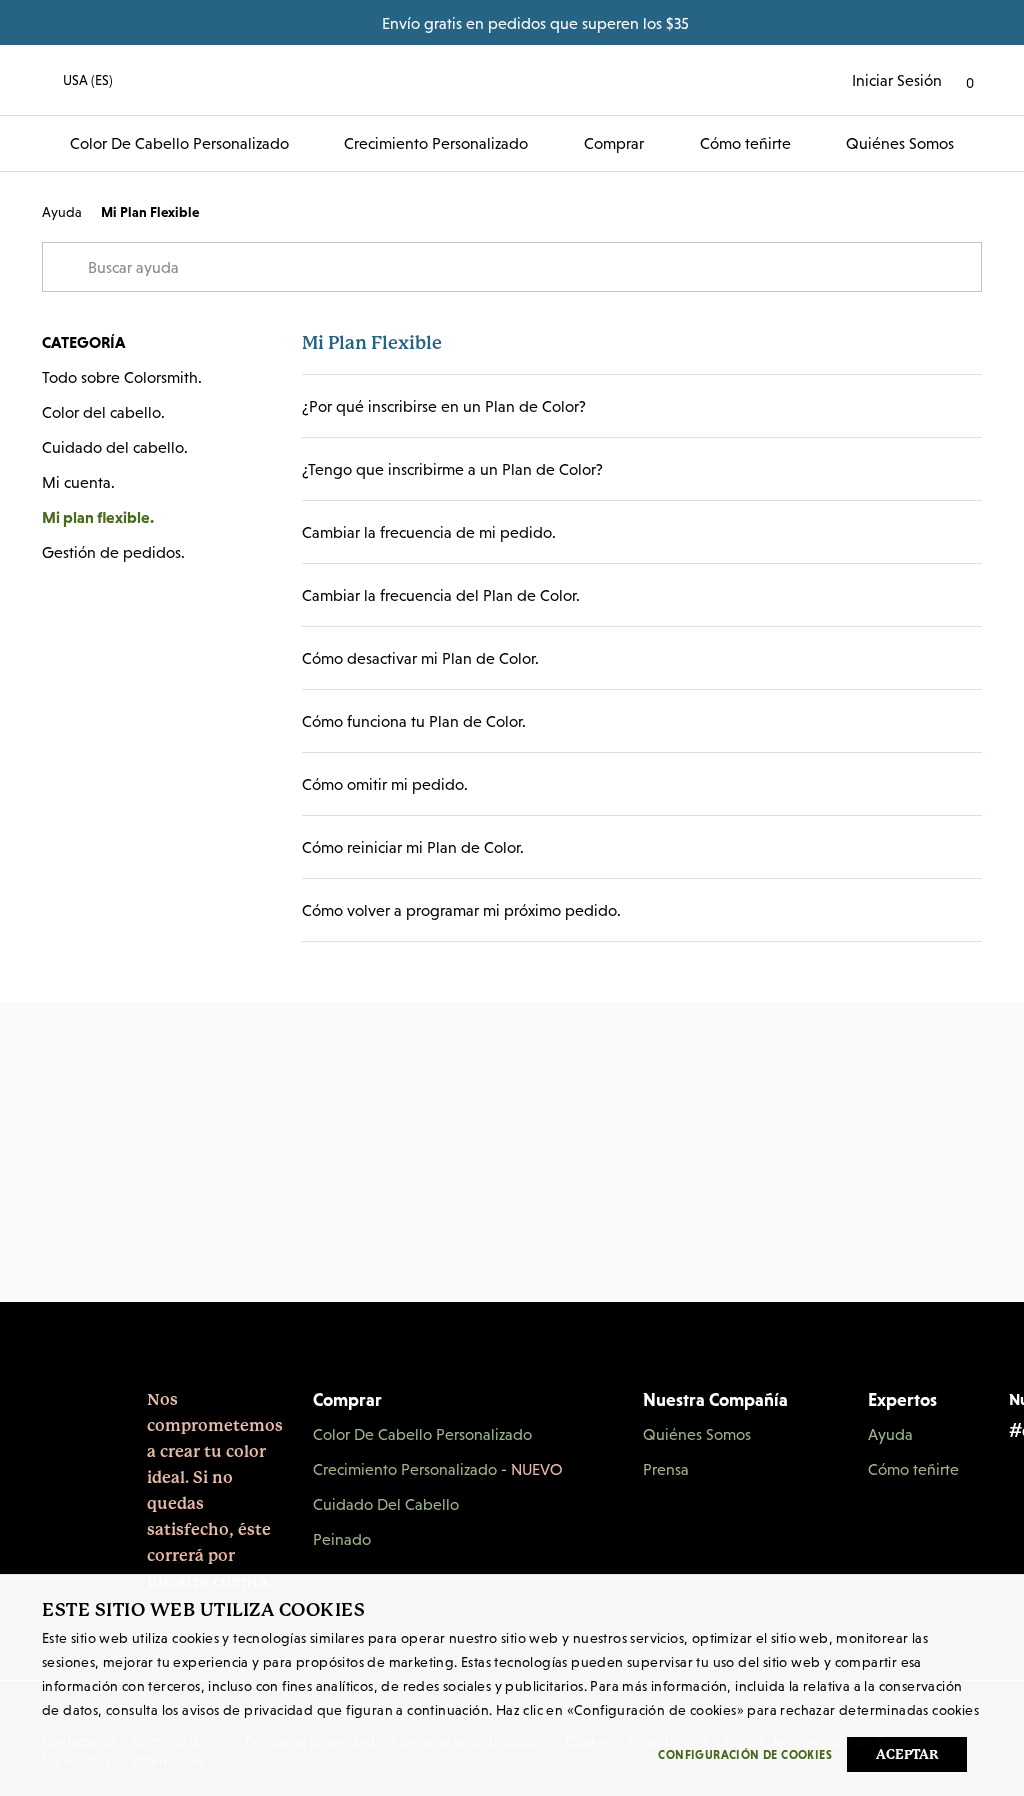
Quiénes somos (900, 143)
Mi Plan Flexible (150, 212)
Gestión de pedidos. (113, 552)
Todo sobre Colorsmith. (122, 377)
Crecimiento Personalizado (436, 143)
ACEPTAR (907, 1754)
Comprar (614, 143)
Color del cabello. (103, 412)
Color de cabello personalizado (179, 143)
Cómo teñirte (745, 143)
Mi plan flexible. (98, 517)
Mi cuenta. (78, 482)
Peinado (342, 1539)
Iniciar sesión (897, 80)
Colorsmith (512, 80)
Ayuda (62, 212)
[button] (77, 80)
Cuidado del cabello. (115, 447)
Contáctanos (512, 1319)
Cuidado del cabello (386, 1504)
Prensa (666, 1469)
